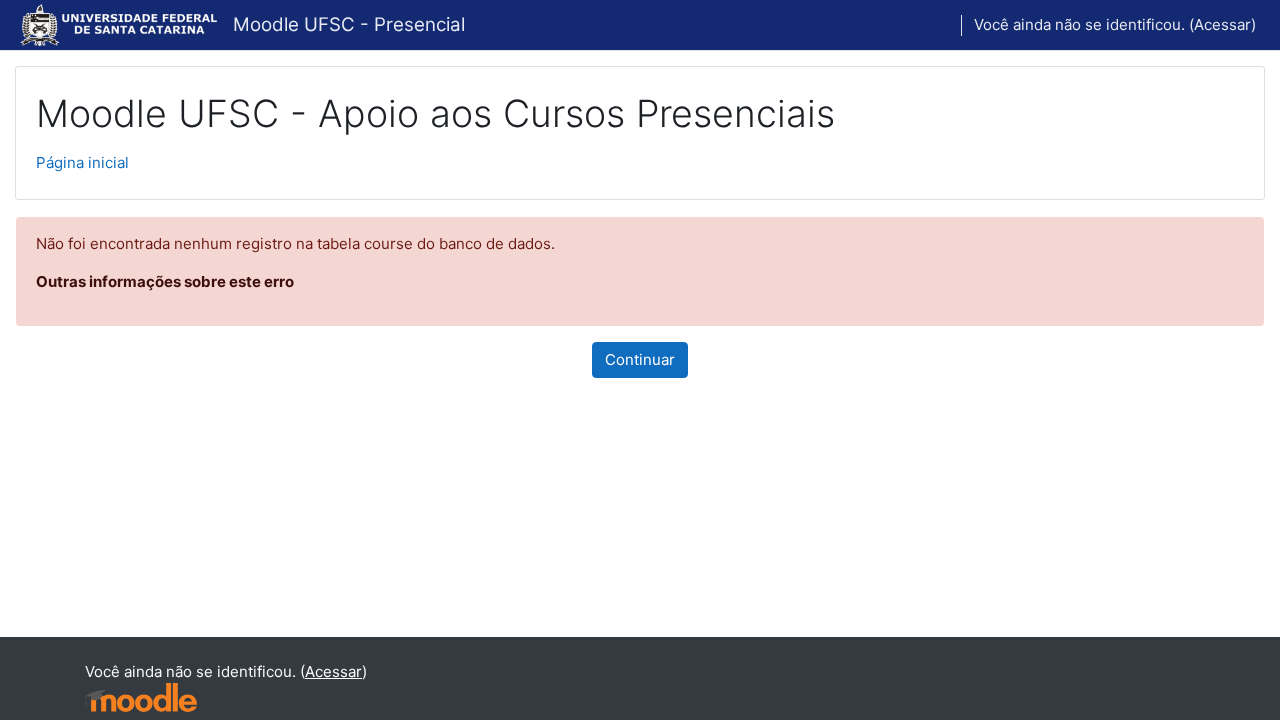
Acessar (1222, 24)
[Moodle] (141, 697)
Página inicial (82, 162)
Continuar (640, 359)
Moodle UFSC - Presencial (349, 24)
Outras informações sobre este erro (165, 281)
